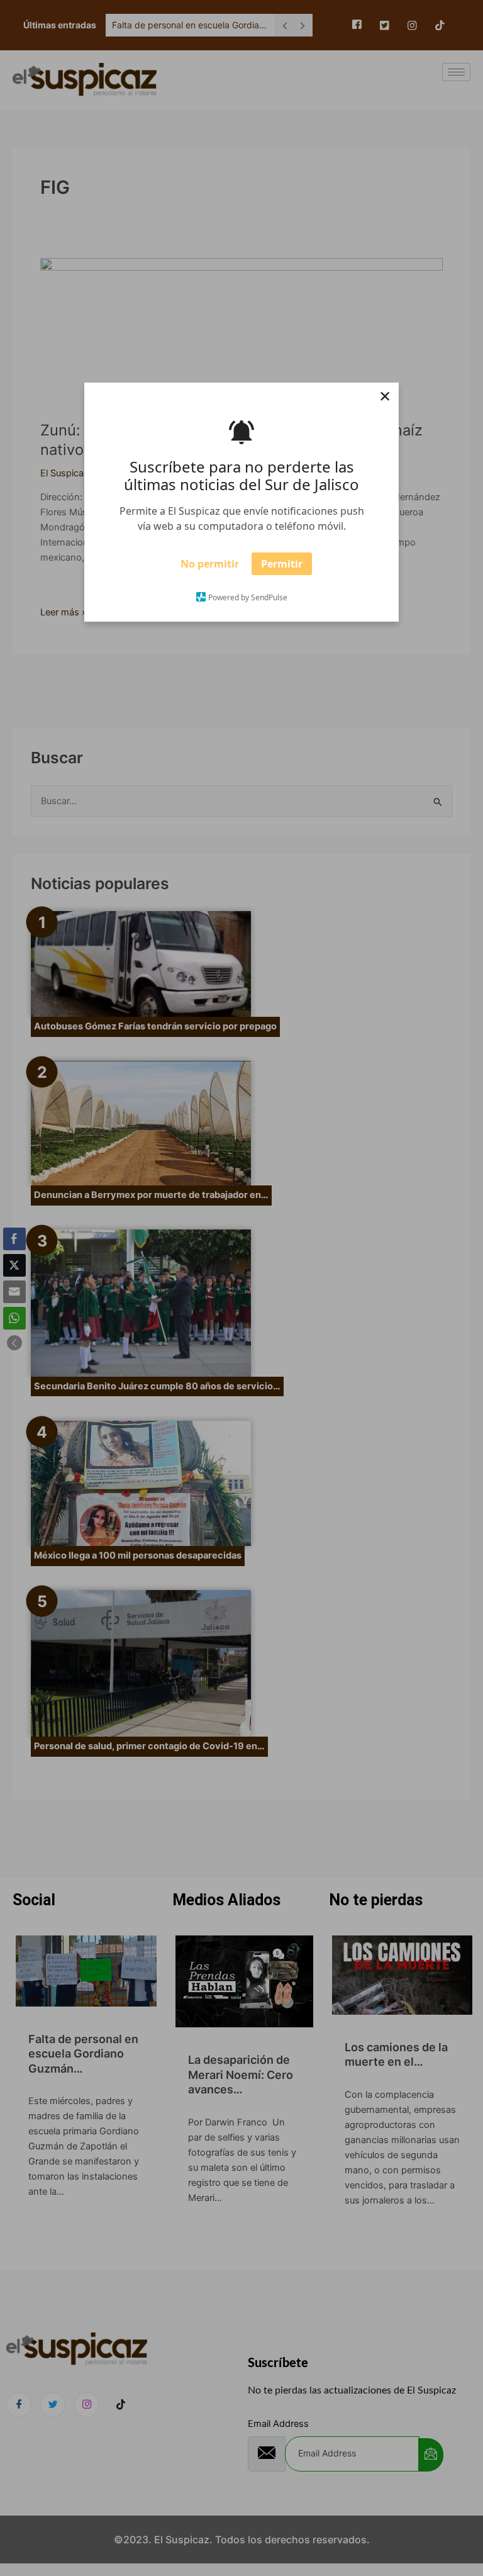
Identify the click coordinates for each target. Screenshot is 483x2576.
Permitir (282, 568)
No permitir (210, 568)
